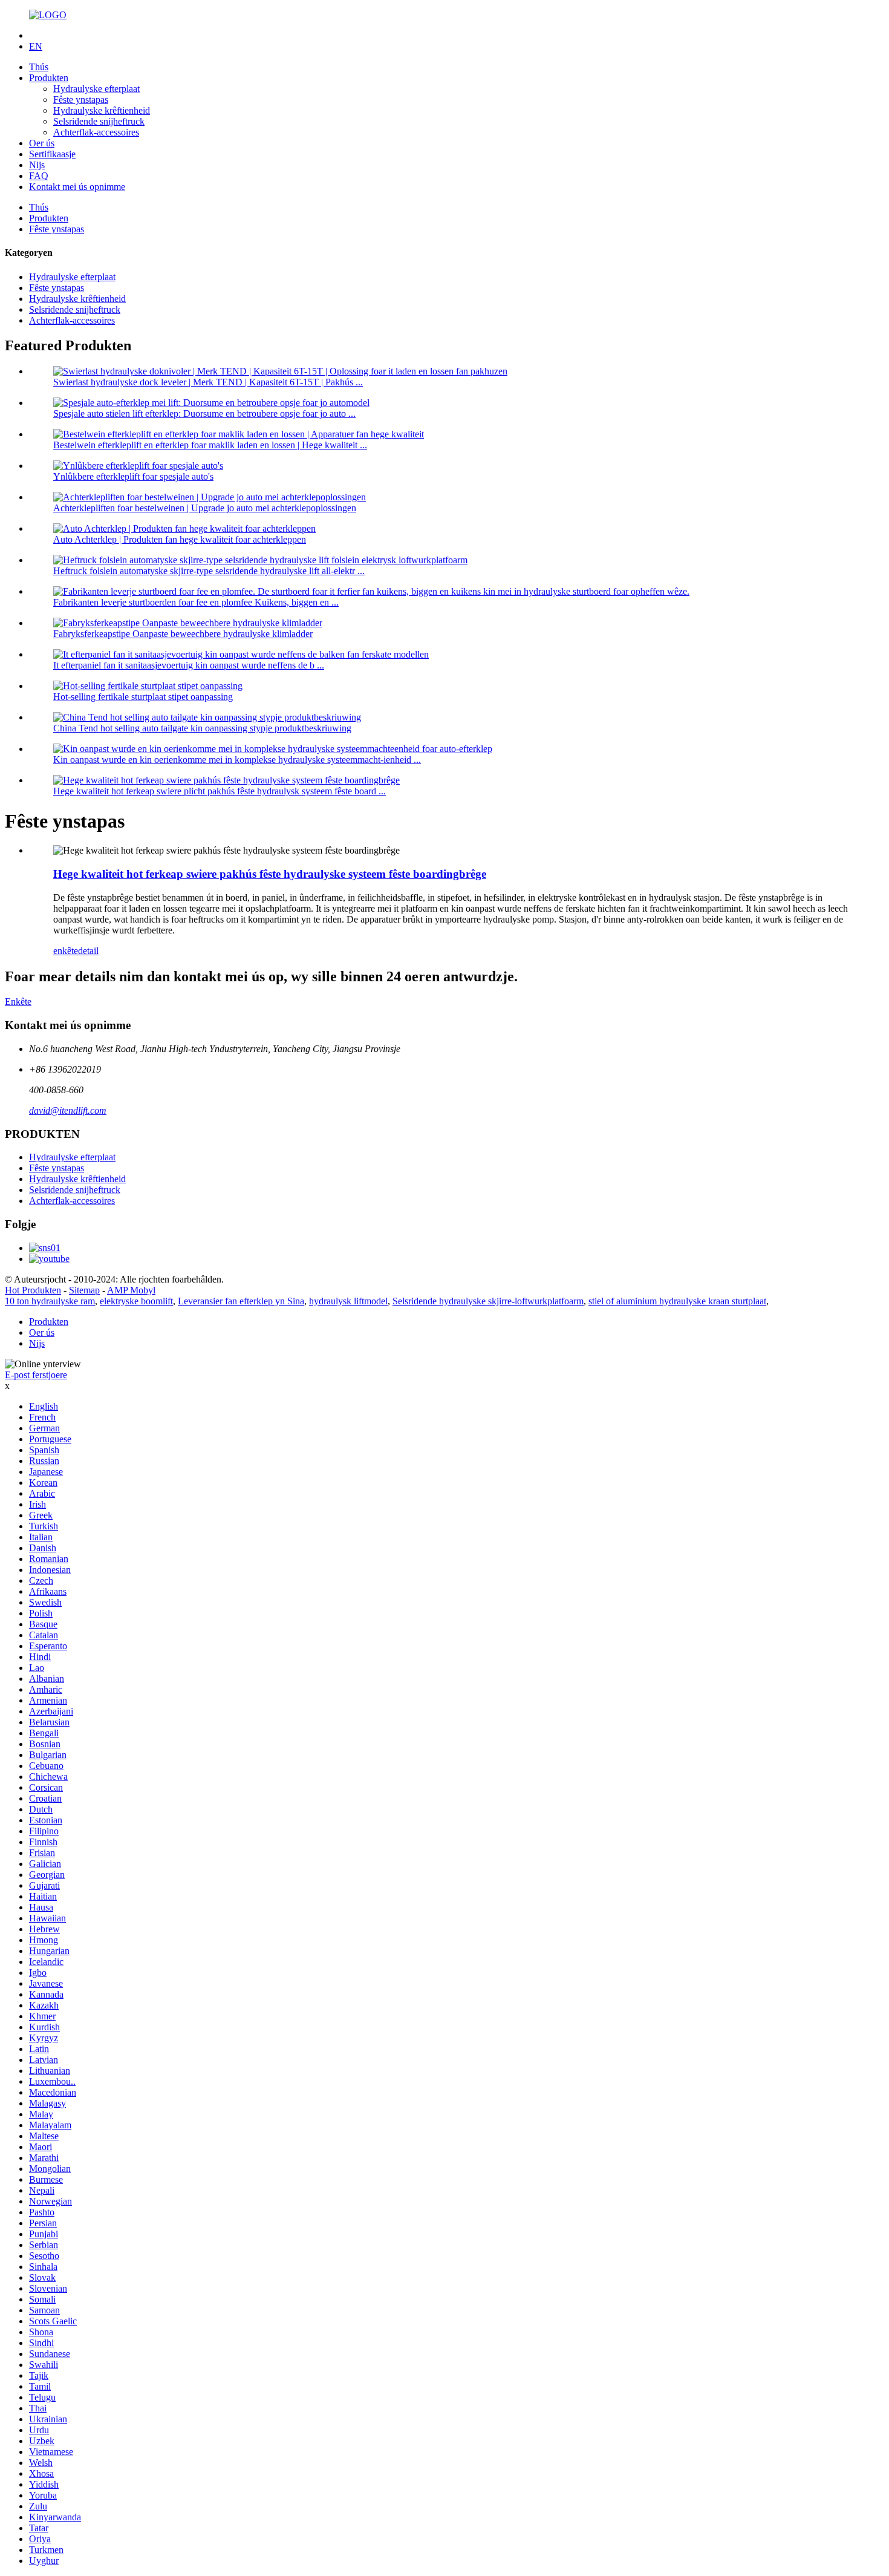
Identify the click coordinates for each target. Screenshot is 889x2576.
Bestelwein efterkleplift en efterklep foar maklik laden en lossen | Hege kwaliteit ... (210, 445)
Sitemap (84, 1290)
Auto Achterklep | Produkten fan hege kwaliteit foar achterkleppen (180, 539)
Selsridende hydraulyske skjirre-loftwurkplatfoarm (488, 1301)
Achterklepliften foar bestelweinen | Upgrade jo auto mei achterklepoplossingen (205, 508)
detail (88, 951)
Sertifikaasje (52, 154)
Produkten (49, 78)
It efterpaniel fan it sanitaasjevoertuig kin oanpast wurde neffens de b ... (189, 665)
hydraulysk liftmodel (348, 1301)
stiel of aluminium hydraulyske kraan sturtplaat (677, 1301)
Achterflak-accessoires (96, 132)
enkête (66, 951)
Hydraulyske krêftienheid (102, 110)
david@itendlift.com (68, 1110)
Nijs (37, 165)
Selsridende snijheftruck (99, 121)
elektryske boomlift (136, 1301)
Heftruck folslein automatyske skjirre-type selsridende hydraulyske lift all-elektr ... (209, 571)
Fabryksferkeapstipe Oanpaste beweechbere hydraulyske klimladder (183, 634)
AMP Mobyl (131, 1290)
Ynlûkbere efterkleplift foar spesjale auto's (133, 476)
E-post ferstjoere (36, 1375)
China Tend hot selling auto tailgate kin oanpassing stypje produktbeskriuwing (202, 728)
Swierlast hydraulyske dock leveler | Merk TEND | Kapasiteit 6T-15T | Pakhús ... (208, 382)
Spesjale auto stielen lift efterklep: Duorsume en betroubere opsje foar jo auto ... (204, 414)
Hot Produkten (33, 1290)
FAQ (39, 176)
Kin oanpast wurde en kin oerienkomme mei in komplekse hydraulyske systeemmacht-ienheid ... (237, 760)
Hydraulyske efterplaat (96, 89)
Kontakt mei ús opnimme (77, 187)
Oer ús (42, 143)
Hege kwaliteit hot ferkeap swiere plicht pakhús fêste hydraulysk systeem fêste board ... (220, 791)
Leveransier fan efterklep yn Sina (241, 1301)
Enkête (18, 1002)
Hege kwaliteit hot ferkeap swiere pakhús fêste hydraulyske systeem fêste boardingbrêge (270, 874)
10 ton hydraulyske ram (50, 1301)
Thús (39, 67)
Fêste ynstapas (81, 100)
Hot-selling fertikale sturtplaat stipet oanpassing (143, 697)
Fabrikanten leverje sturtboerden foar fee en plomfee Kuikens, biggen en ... (196, 602)
